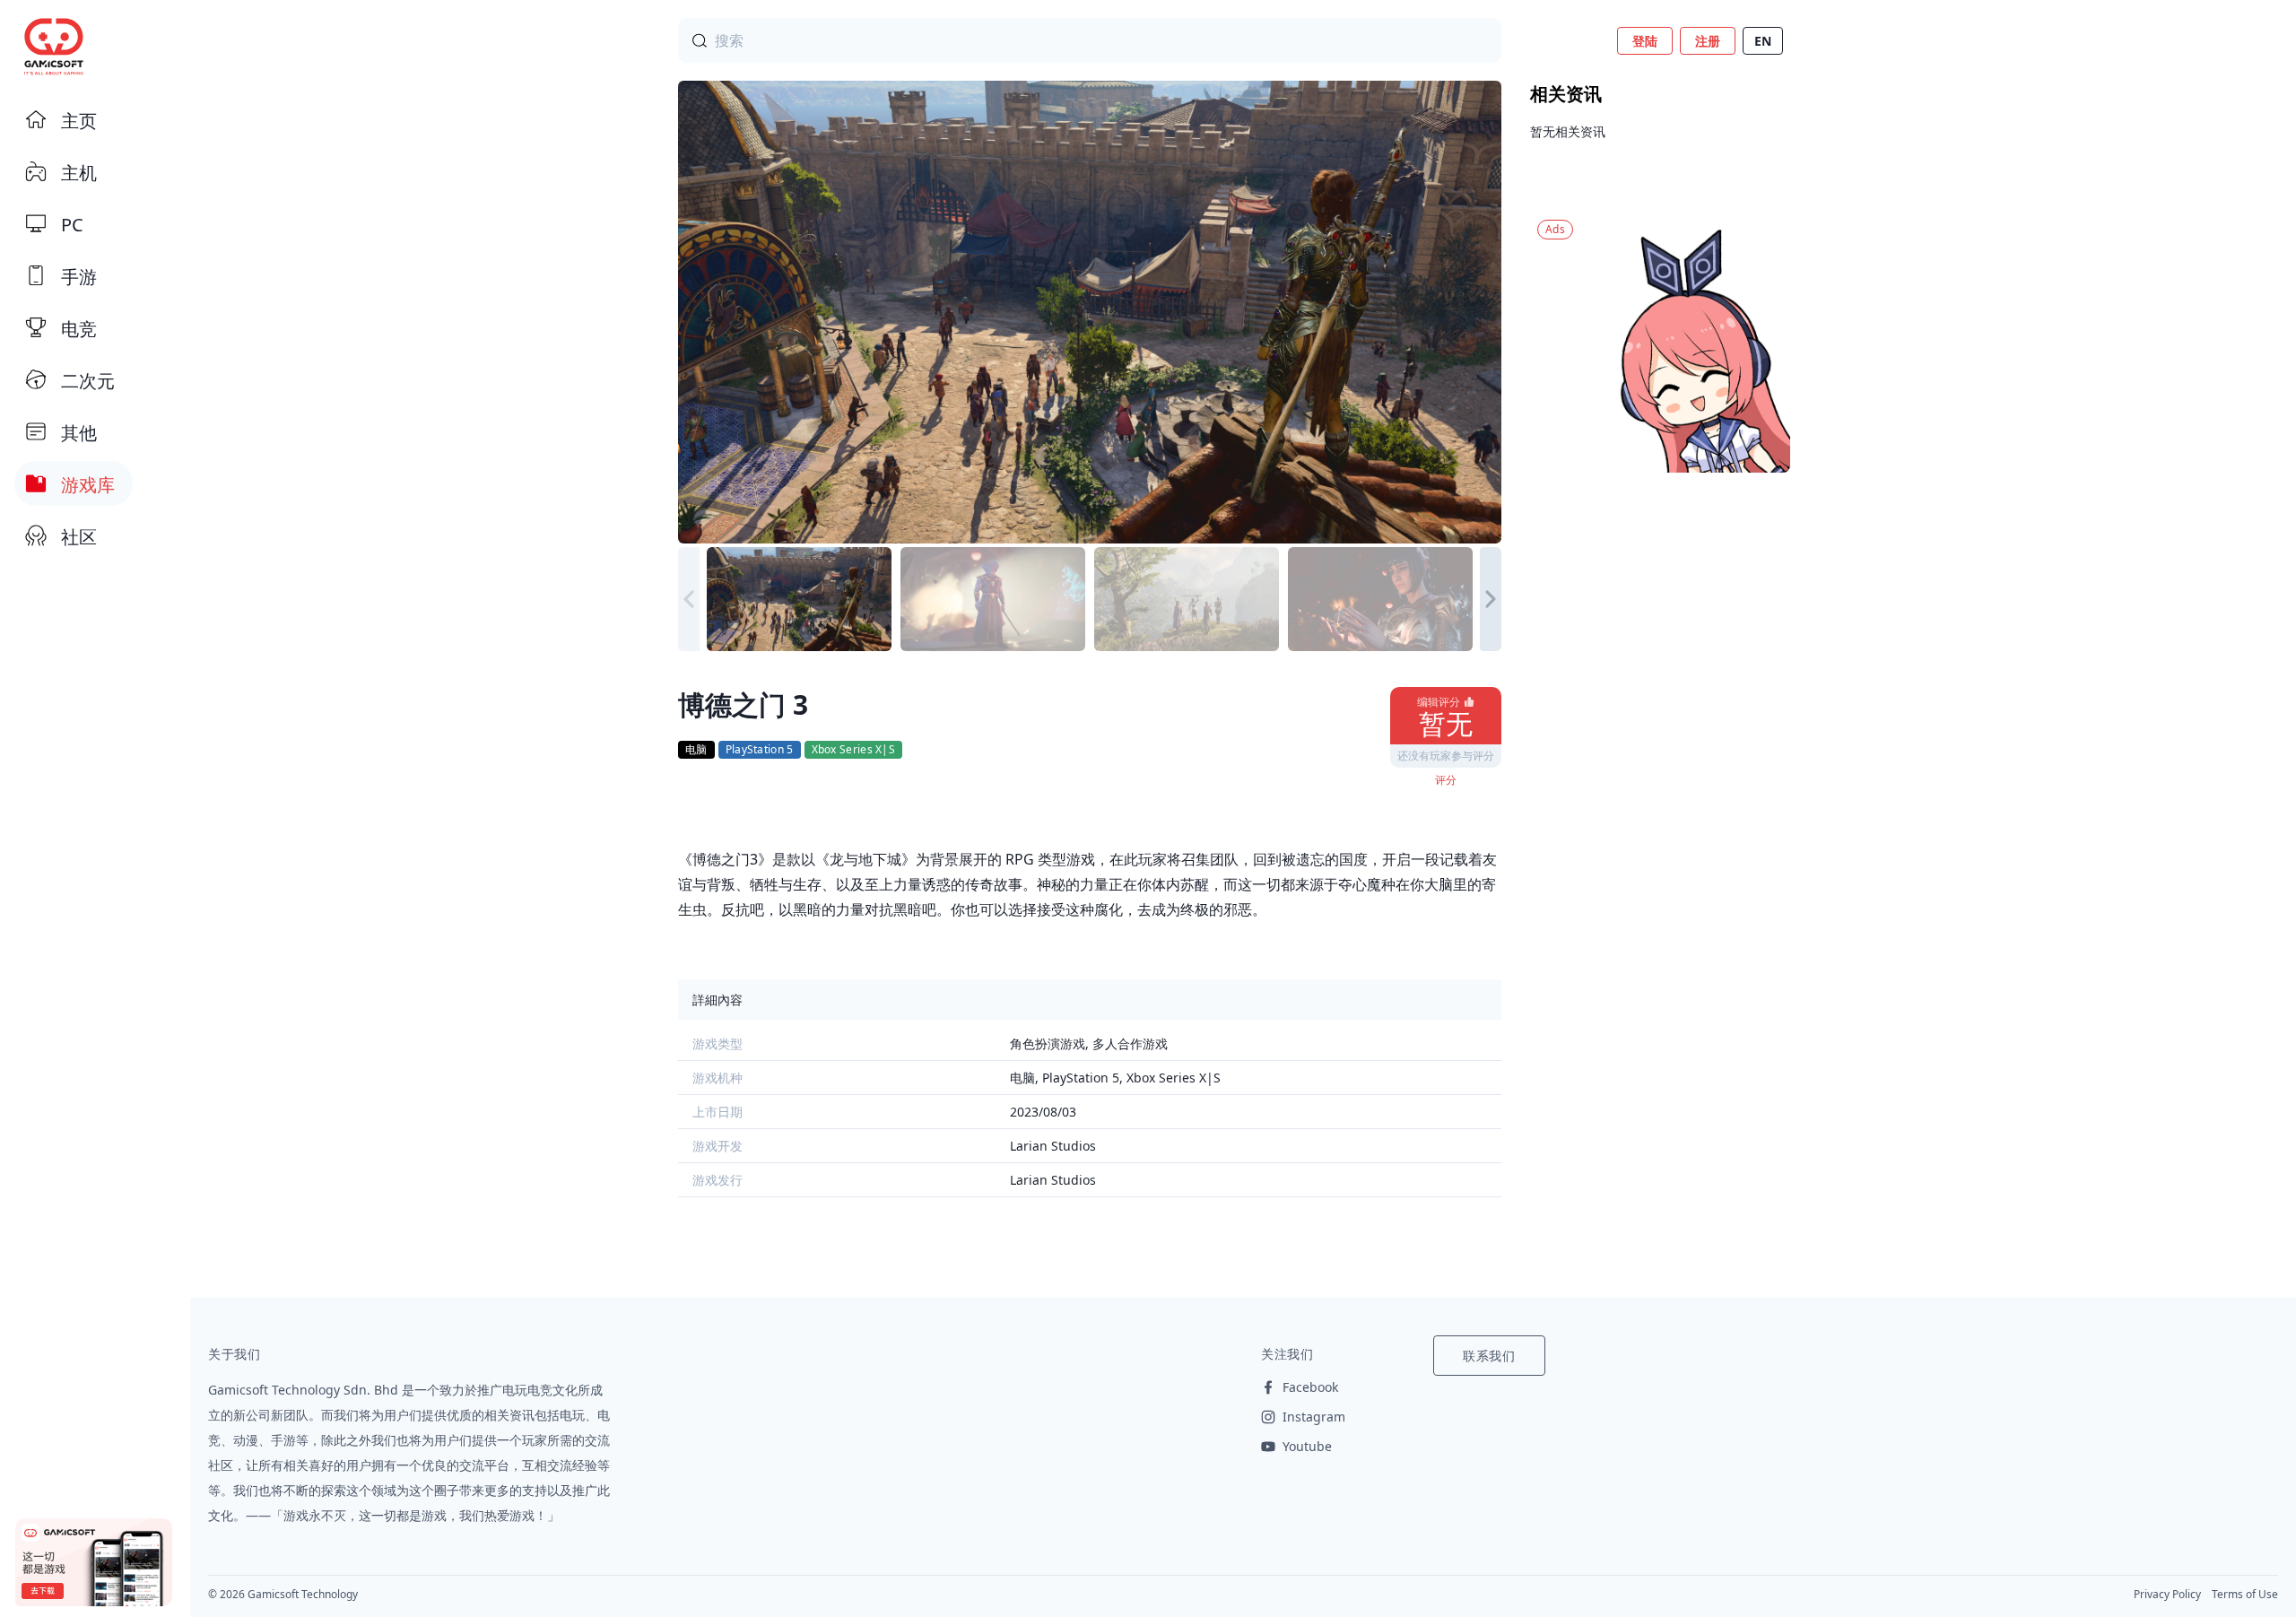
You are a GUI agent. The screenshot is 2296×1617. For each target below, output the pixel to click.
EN (1763, 41)
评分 (1446, 780)
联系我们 (1489, 1356)
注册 (1708, 41)
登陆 (1645, 41)
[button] (1491, 599)
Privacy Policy (2167, 1594)
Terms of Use (2245, 1594)
